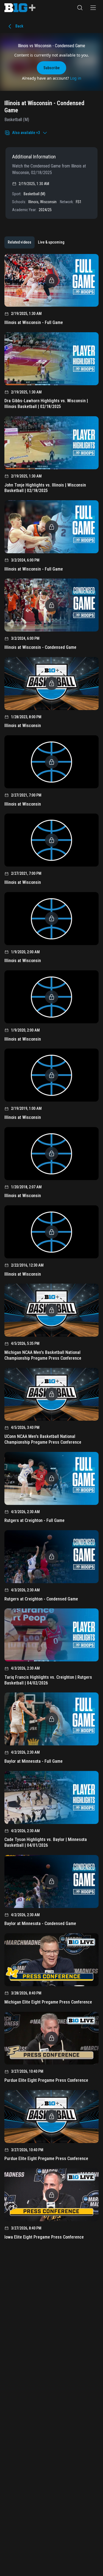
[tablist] (36, 242)
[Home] (20, 8)
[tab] (20, 242)
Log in (76, 78)
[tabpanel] (51, 1249)
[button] (80, 8)
